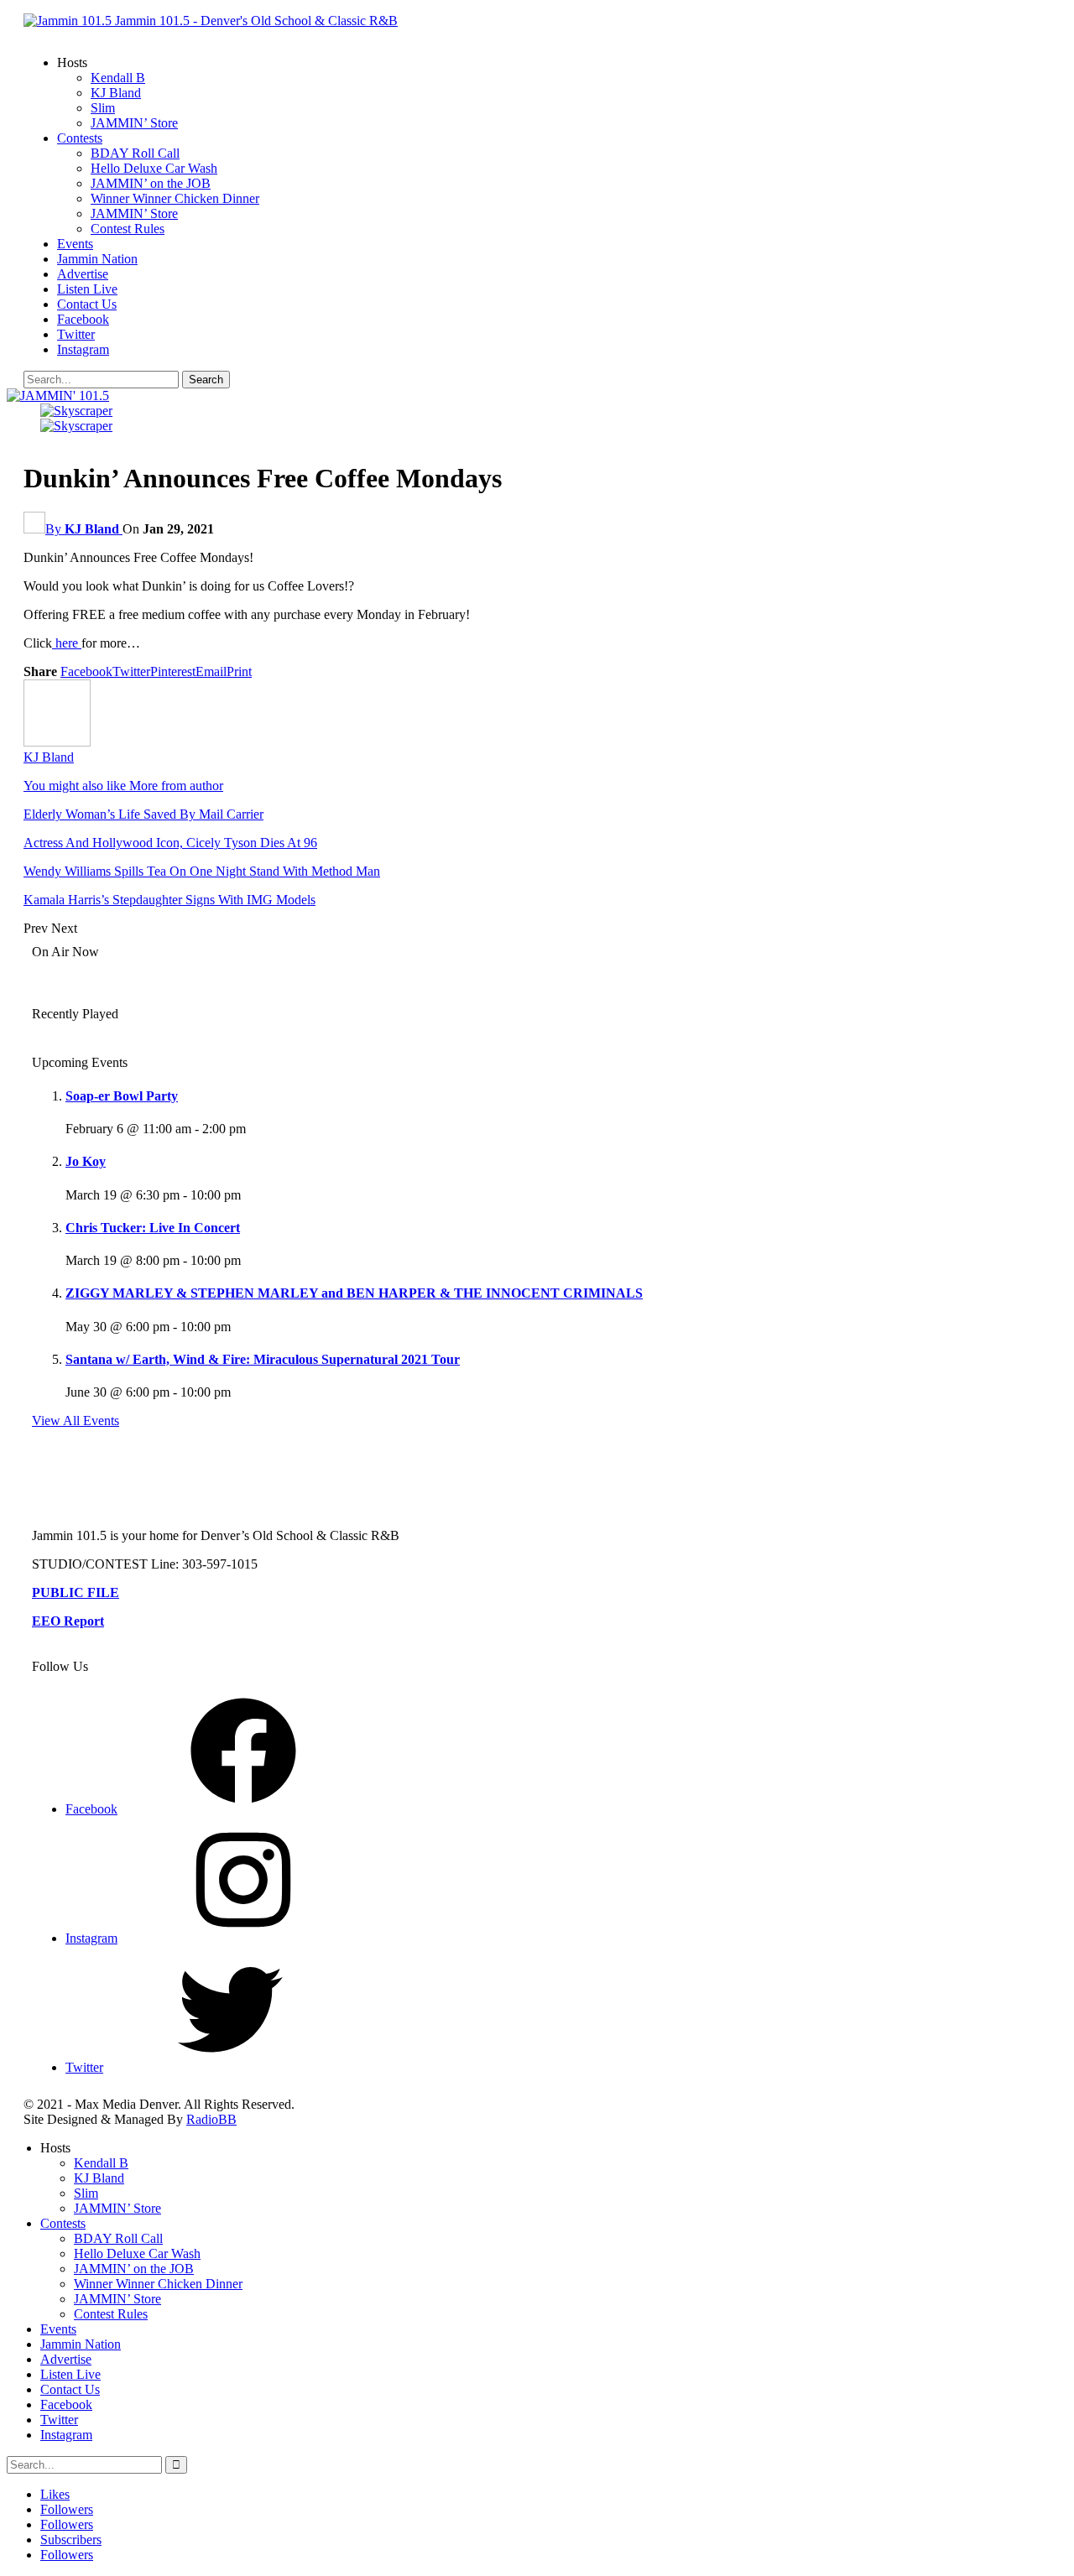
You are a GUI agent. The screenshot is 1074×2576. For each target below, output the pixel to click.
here (67, 643)
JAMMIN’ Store (134, 123)
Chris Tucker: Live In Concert (153, 1228)
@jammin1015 (582, 1470)
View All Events (76, 1421)
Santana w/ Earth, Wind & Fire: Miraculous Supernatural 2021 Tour (263, 1359)
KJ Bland (116, 93)
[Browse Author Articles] (57, 742)
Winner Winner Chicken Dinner (175, 198)
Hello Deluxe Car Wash (154, 168)
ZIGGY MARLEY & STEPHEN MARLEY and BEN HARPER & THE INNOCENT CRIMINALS (354, 1293)
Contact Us (87, 304)
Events (75, 244)
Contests (80, 138)
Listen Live (87, 289)
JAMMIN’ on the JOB (151, 183)
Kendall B (118, 78)
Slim (103, 108)
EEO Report (68, 1621)
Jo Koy (86, 1161)
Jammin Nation (97, 259)
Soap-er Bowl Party (122, 1096)
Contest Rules (128, 229)
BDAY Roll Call (135, 153)
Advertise (83, 274)
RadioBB (211, 2119)
